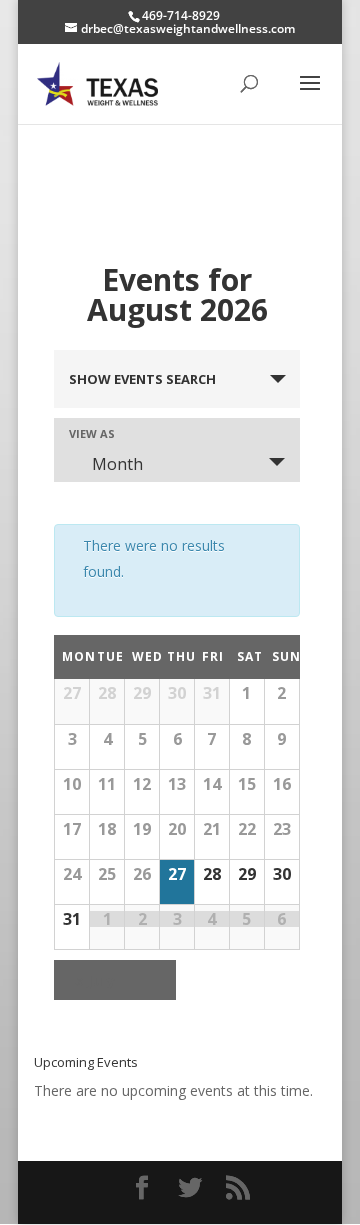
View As (92, 433)
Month (117, 464)
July (94, 980)
